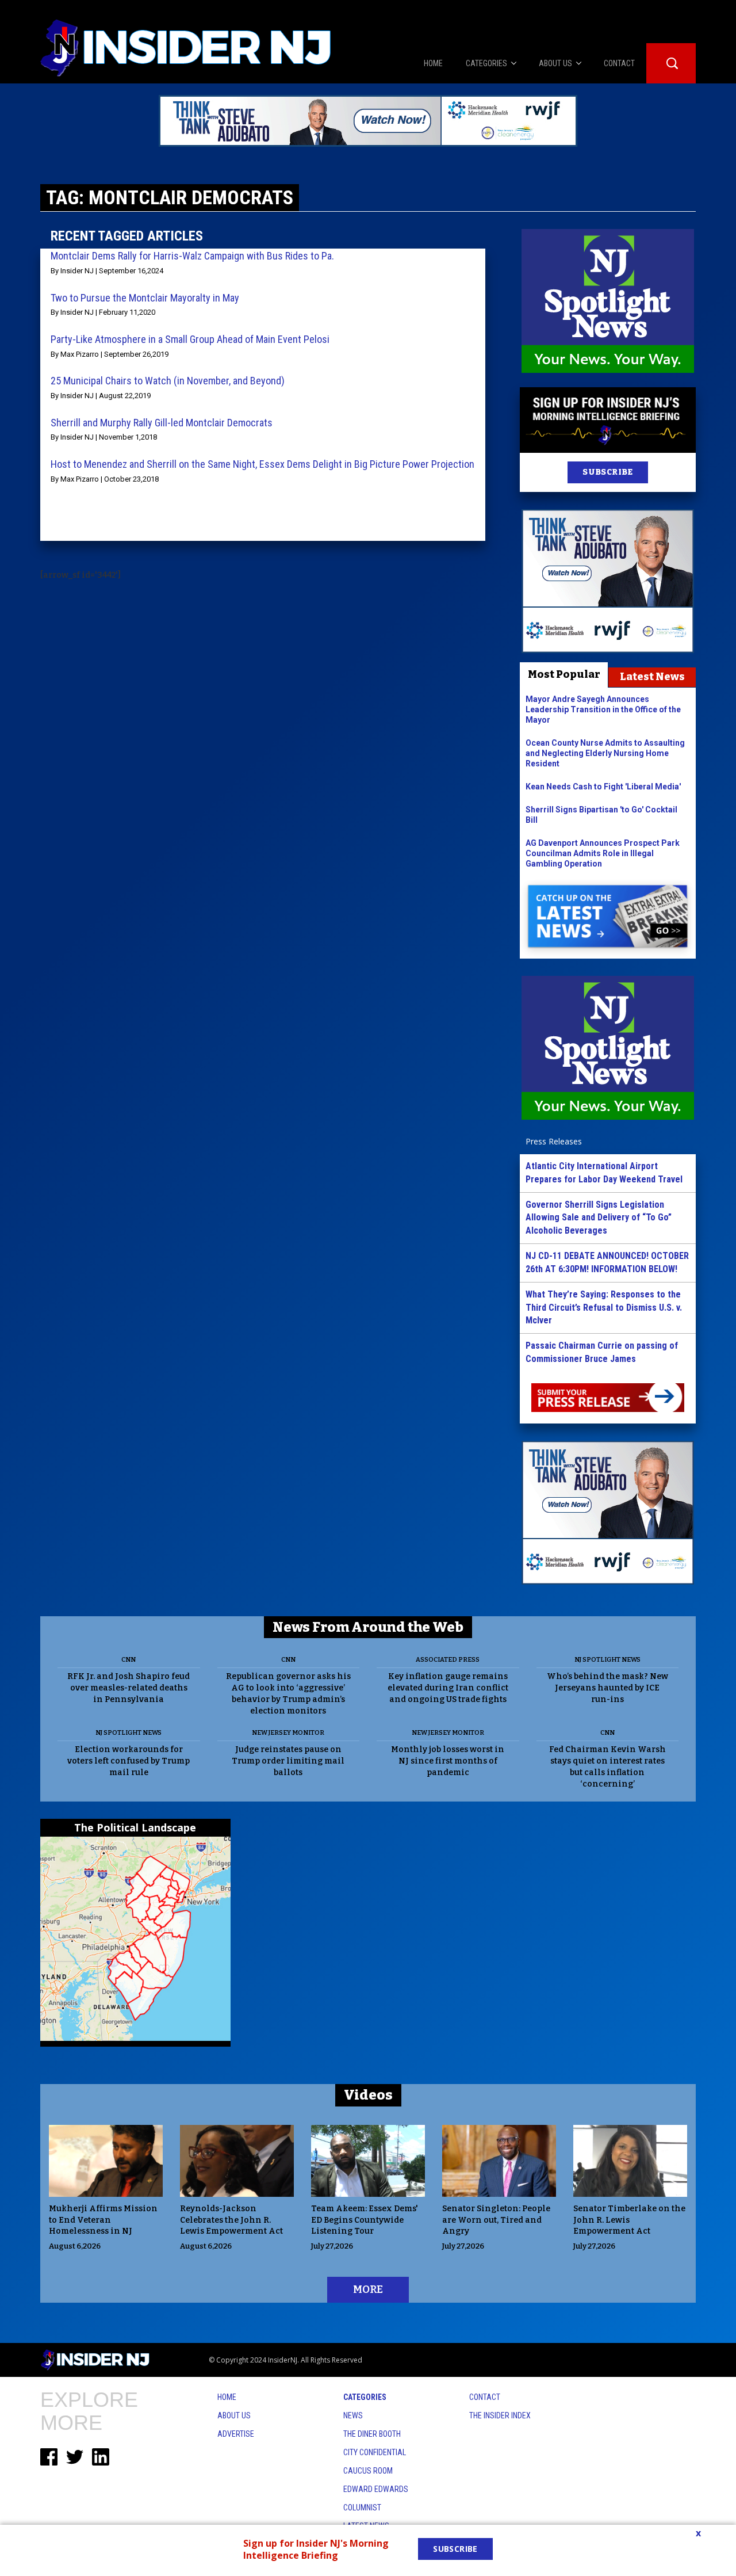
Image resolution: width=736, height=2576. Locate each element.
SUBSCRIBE (607, 472)
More (368, 2289)
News (353, 2415)
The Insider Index (500, 2415)
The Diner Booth (372, 2434)
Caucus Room (368, 2471)
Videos (368, 2095)
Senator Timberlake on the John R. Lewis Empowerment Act (629, 2220)
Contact (485, 2397)
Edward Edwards (376, 2489)
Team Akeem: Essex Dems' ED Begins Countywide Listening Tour (365, 2220)
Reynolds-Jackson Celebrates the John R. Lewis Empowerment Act (231, 2220)
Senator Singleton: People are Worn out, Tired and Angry (496, 2220)
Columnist (362, 2508)
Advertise (236, 2434)
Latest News (652, 677)
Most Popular (564, 674)
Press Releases (554, 1141)
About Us (234, 2415)
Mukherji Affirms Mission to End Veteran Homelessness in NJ (103, 2220)
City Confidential (375, 2452)
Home (227, 2397)
